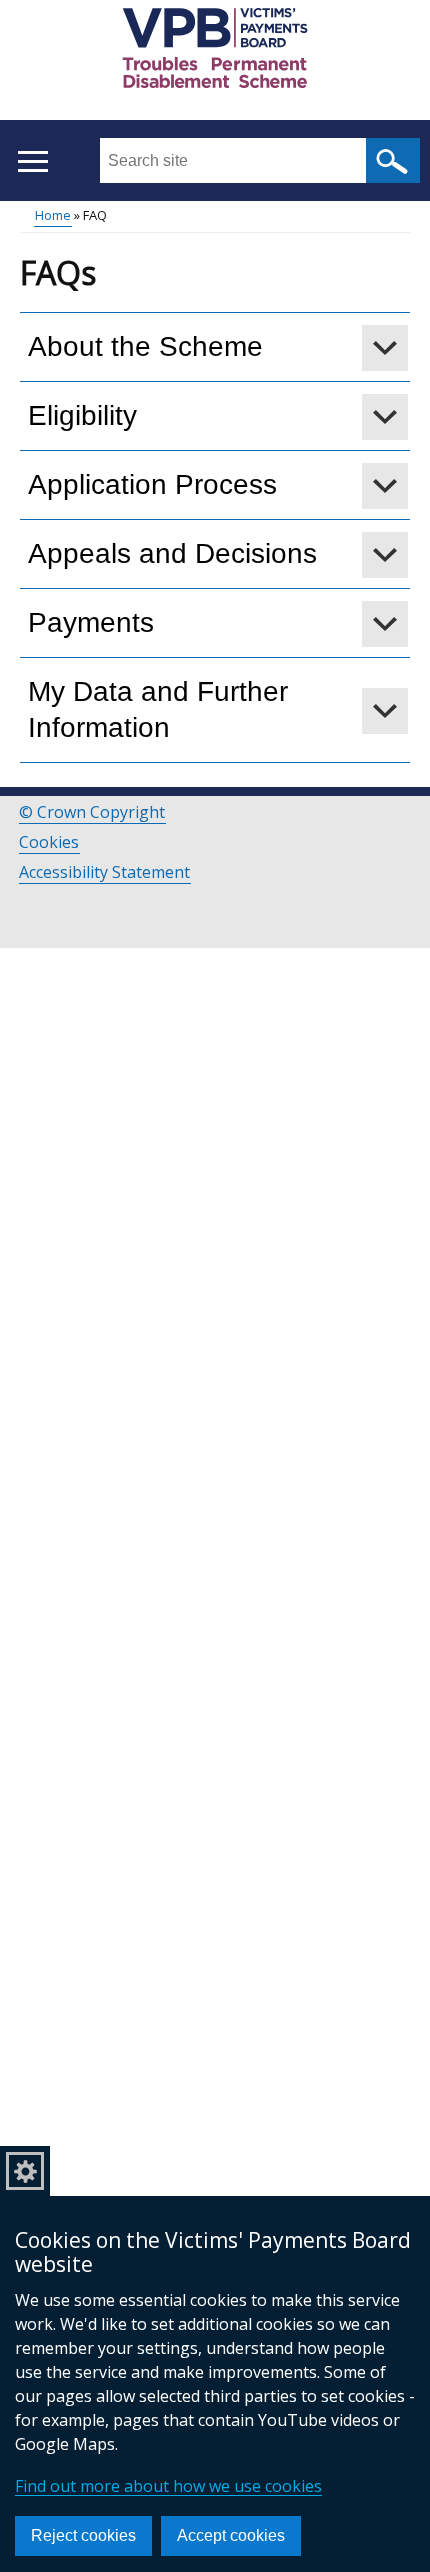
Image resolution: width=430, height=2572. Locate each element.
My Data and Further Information (158, 709)
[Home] (215, 51)
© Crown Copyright (92, 812)
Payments (91, 622)
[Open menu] (32, 161)
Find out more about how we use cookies (168, 2486)
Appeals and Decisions (172, 553)
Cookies (49, 842)
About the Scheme (145, 346)
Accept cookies (231, 2535)
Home (53, 215)
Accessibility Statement (104, 872)
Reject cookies (83, 2535)
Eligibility (82, 415)
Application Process (152, 484)
